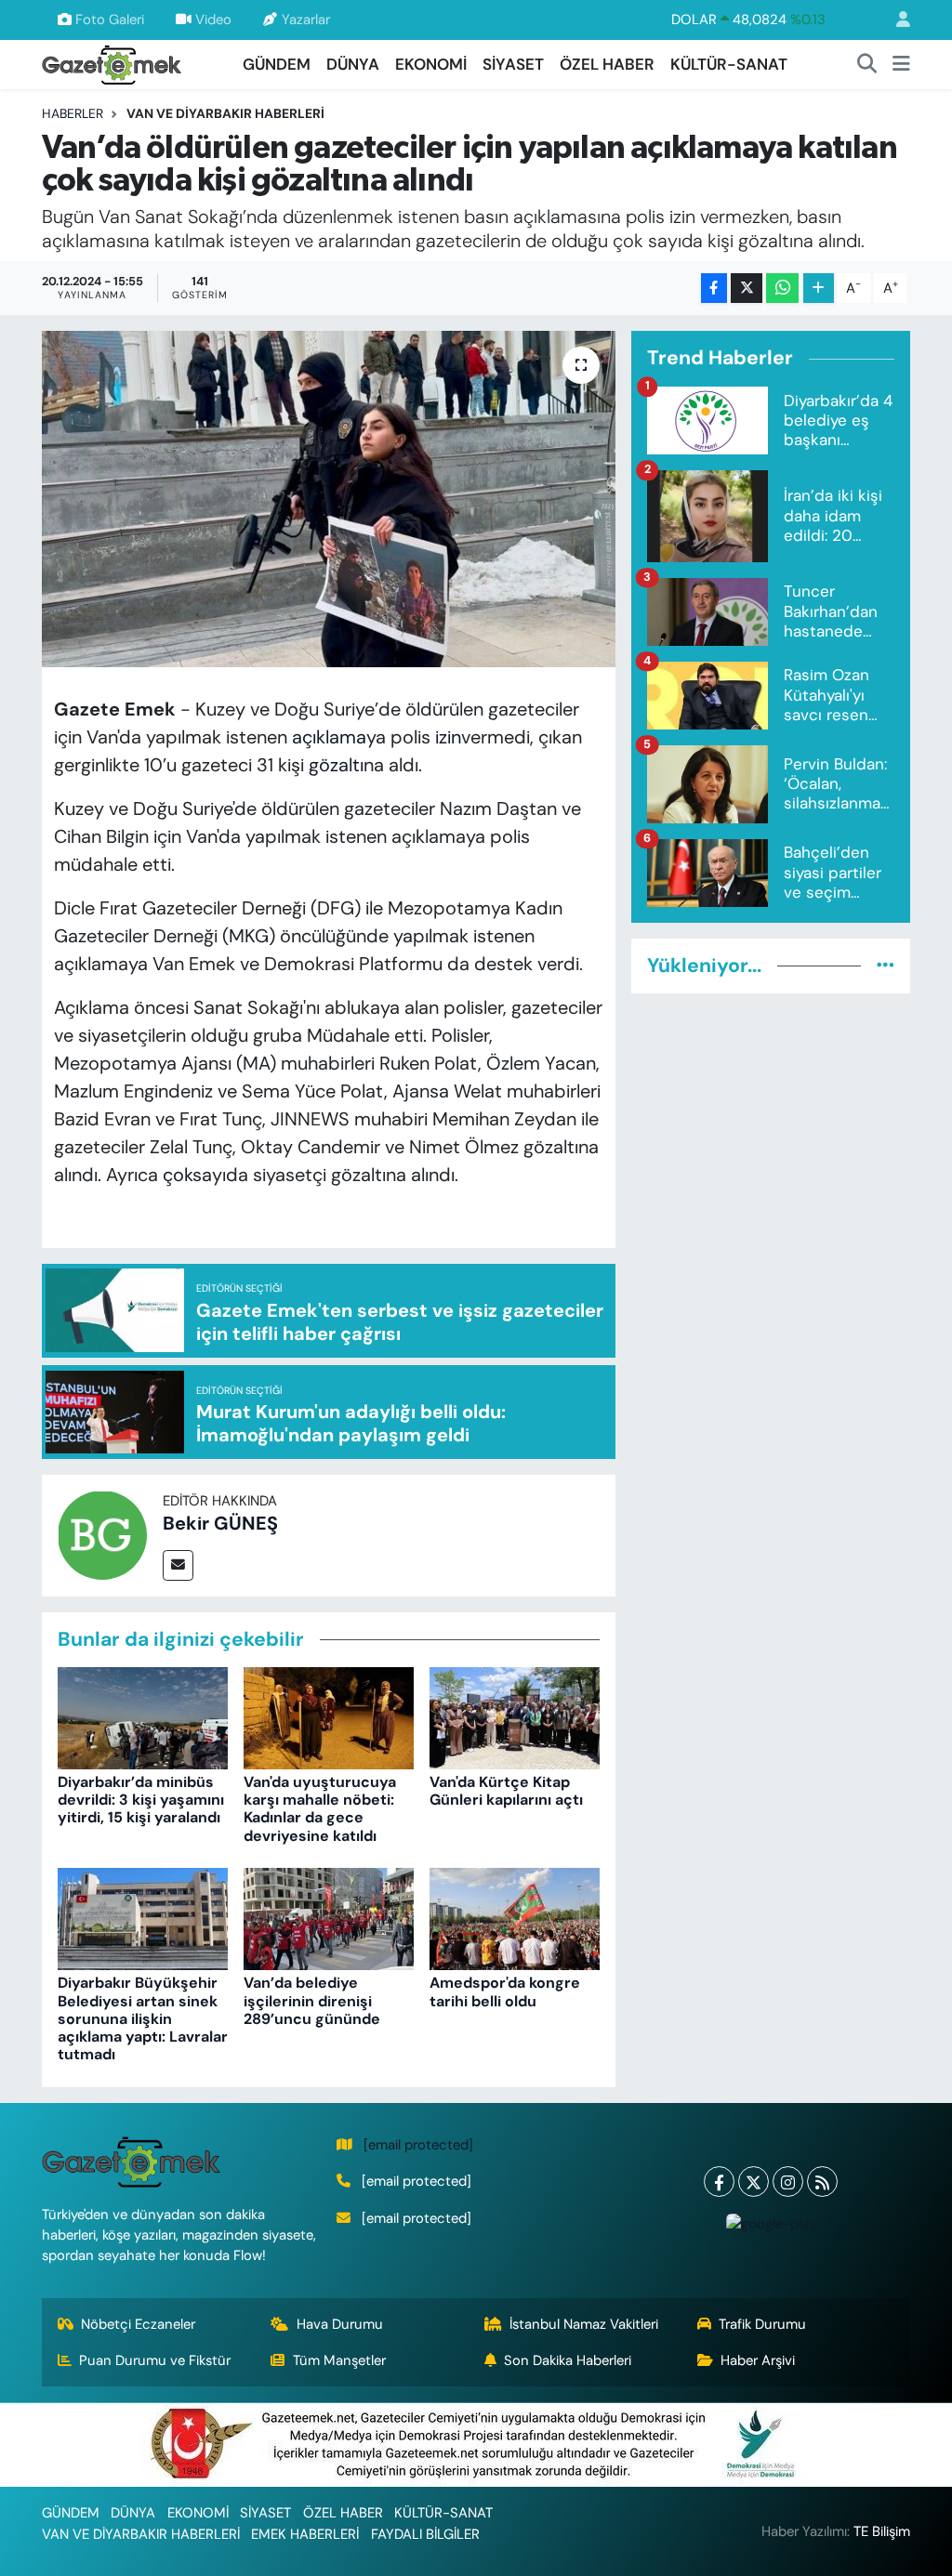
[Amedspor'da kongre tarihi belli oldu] (515, 1918)
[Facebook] (719, 2182)
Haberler (73, 113)
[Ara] (867, 65)
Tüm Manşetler (339, 2360)
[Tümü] (886, 966)
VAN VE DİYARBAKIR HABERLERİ (225, 113)
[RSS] (822, 2182)
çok (178, 1175)
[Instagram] (788, 2182)
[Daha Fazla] (819, 289)
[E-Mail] (178, 1565)
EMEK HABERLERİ (305, 2534)
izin (448, 737)
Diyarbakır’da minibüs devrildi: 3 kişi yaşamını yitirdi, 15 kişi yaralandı (141, 1800)
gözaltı (336, 765)
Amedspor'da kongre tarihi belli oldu (505, 1991)
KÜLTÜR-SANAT (729, 64)
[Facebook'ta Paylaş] (714, 289)
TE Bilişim (882, 2531)
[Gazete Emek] (112, 63)
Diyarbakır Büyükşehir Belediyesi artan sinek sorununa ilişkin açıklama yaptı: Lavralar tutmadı (143, 2018)
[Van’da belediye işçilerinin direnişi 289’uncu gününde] (329, 1918)
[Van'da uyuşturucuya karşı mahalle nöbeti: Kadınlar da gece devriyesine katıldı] (329, 1716)
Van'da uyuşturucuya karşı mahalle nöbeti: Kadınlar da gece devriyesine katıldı (320, 1809)
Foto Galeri (110, 20)
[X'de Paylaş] (747, 289)
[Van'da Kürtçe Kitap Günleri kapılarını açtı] (515, 1716)
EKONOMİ (431, 64)
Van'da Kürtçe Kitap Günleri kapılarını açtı (506, 1791)
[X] (754, 2182)
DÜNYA (353, 64)
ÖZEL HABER (607, 64)
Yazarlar (306, 20)
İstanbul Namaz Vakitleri (584, 2324)
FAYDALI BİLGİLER (425, 2534)
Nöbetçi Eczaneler (138, 2324)
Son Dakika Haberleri (568, 2360)
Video (213, 20)
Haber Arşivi (758, 2360)
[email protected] (418, 2145)
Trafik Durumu (762, 2324)
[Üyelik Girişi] (895, 20)
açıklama (329, 737)
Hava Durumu (340, 2324)
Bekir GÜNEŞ (220, 1523)
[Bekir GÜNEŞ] (102, 1533)
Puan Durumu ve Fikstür (155, 2360)
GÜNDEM (277, 64)
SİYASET (513, 64)
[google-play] (771, 2223)
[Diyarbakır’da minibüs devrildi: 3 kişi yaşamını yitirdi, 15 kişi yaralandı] (143, 1716)
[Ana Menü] (901, 65)
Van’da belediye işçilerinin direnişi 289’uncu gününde (312, 2000)
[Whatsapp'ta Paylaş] (782, 289)
